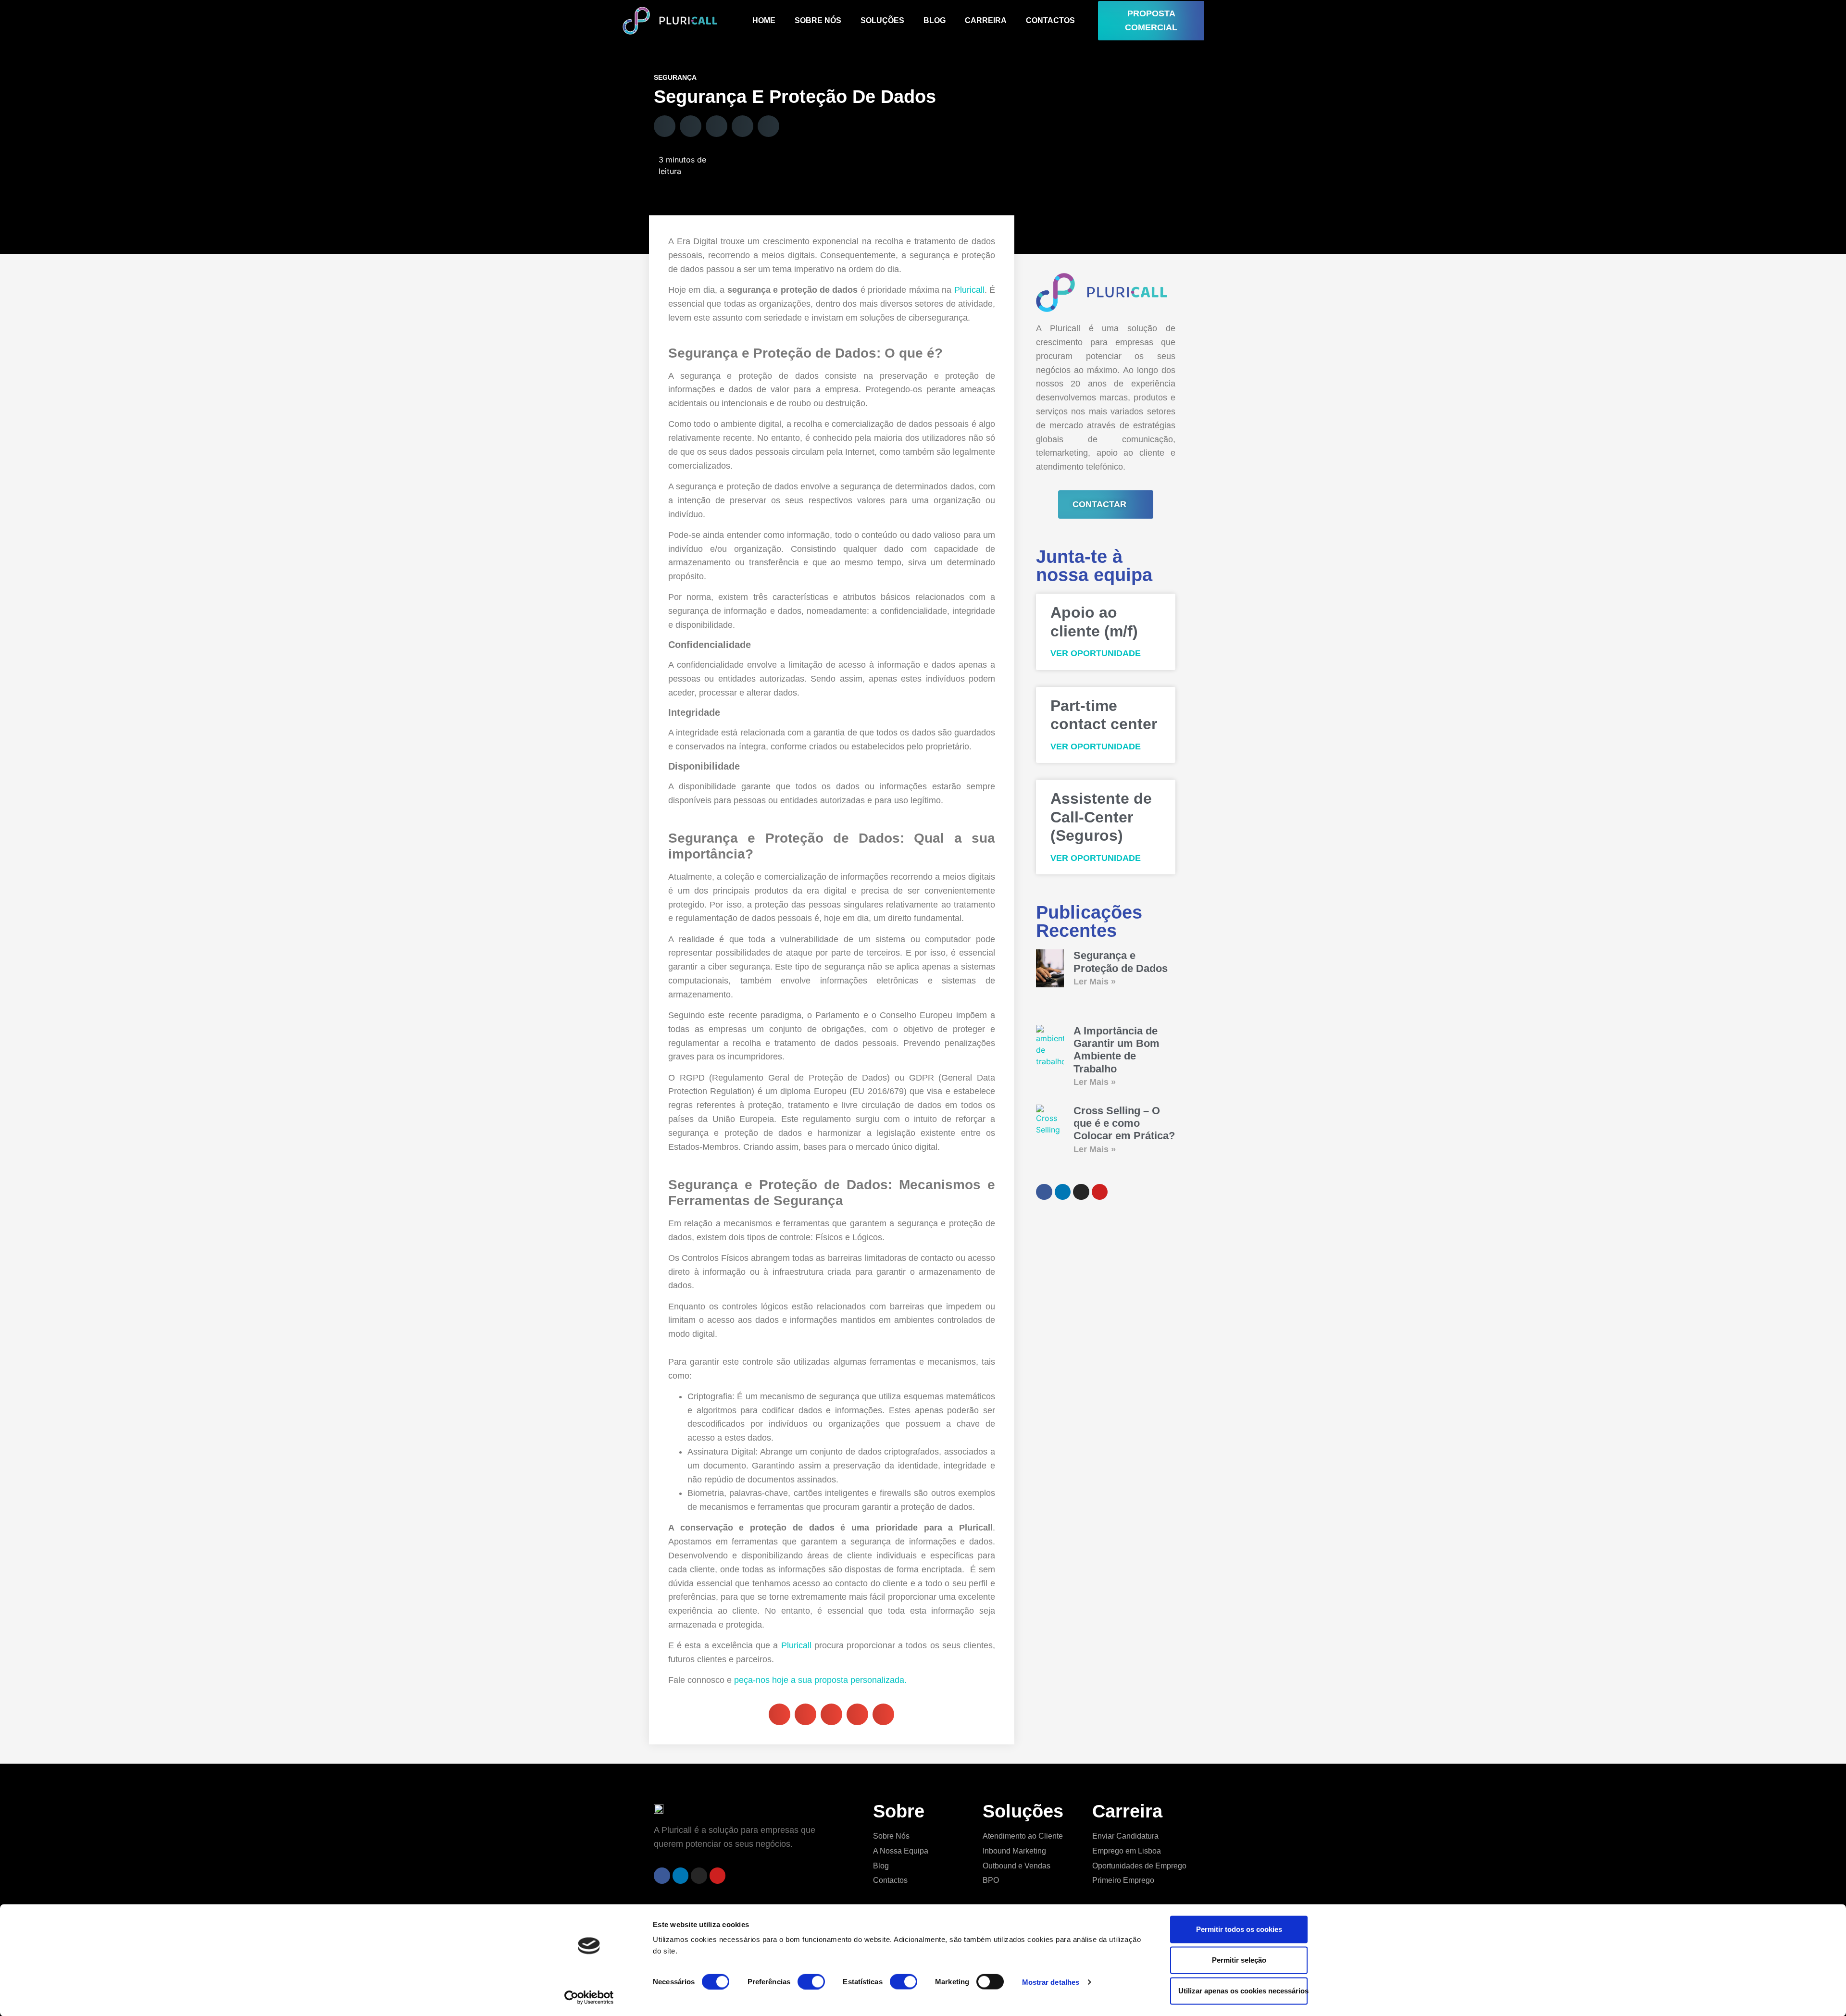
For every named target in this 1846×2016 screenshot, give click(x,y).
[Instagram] (699, 1876)
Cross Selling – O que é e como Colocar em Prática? (1124, 1123)
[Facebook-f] (662, 1876)
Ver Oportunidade (1096, 653)
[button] (665, 126)
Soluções (882, 20)
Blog (935, 20)
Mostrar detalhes (1051, 1982)
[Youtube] (718, 1876)
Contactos (1050, 20)
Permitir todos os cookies (1239, 1929)
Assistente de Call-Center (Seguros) (1101, 817)
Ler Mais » (1095, 982)
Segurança (675, 77)
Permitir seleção (1239, 1960)
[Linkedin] (681, 1876)
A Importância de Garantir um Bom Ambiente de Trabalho (1116, 1050)
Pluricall (969, 290)
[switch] (811, 1981)
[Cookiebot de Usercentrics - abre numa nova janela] (589, 1997)
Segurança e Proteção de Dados (1121, 962)
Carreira (986, 20)
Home (764, 20)
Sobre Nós (818, 20)
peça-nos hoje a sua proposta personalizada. (820, 1680)
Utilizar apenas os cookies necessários (1243, 1991)
